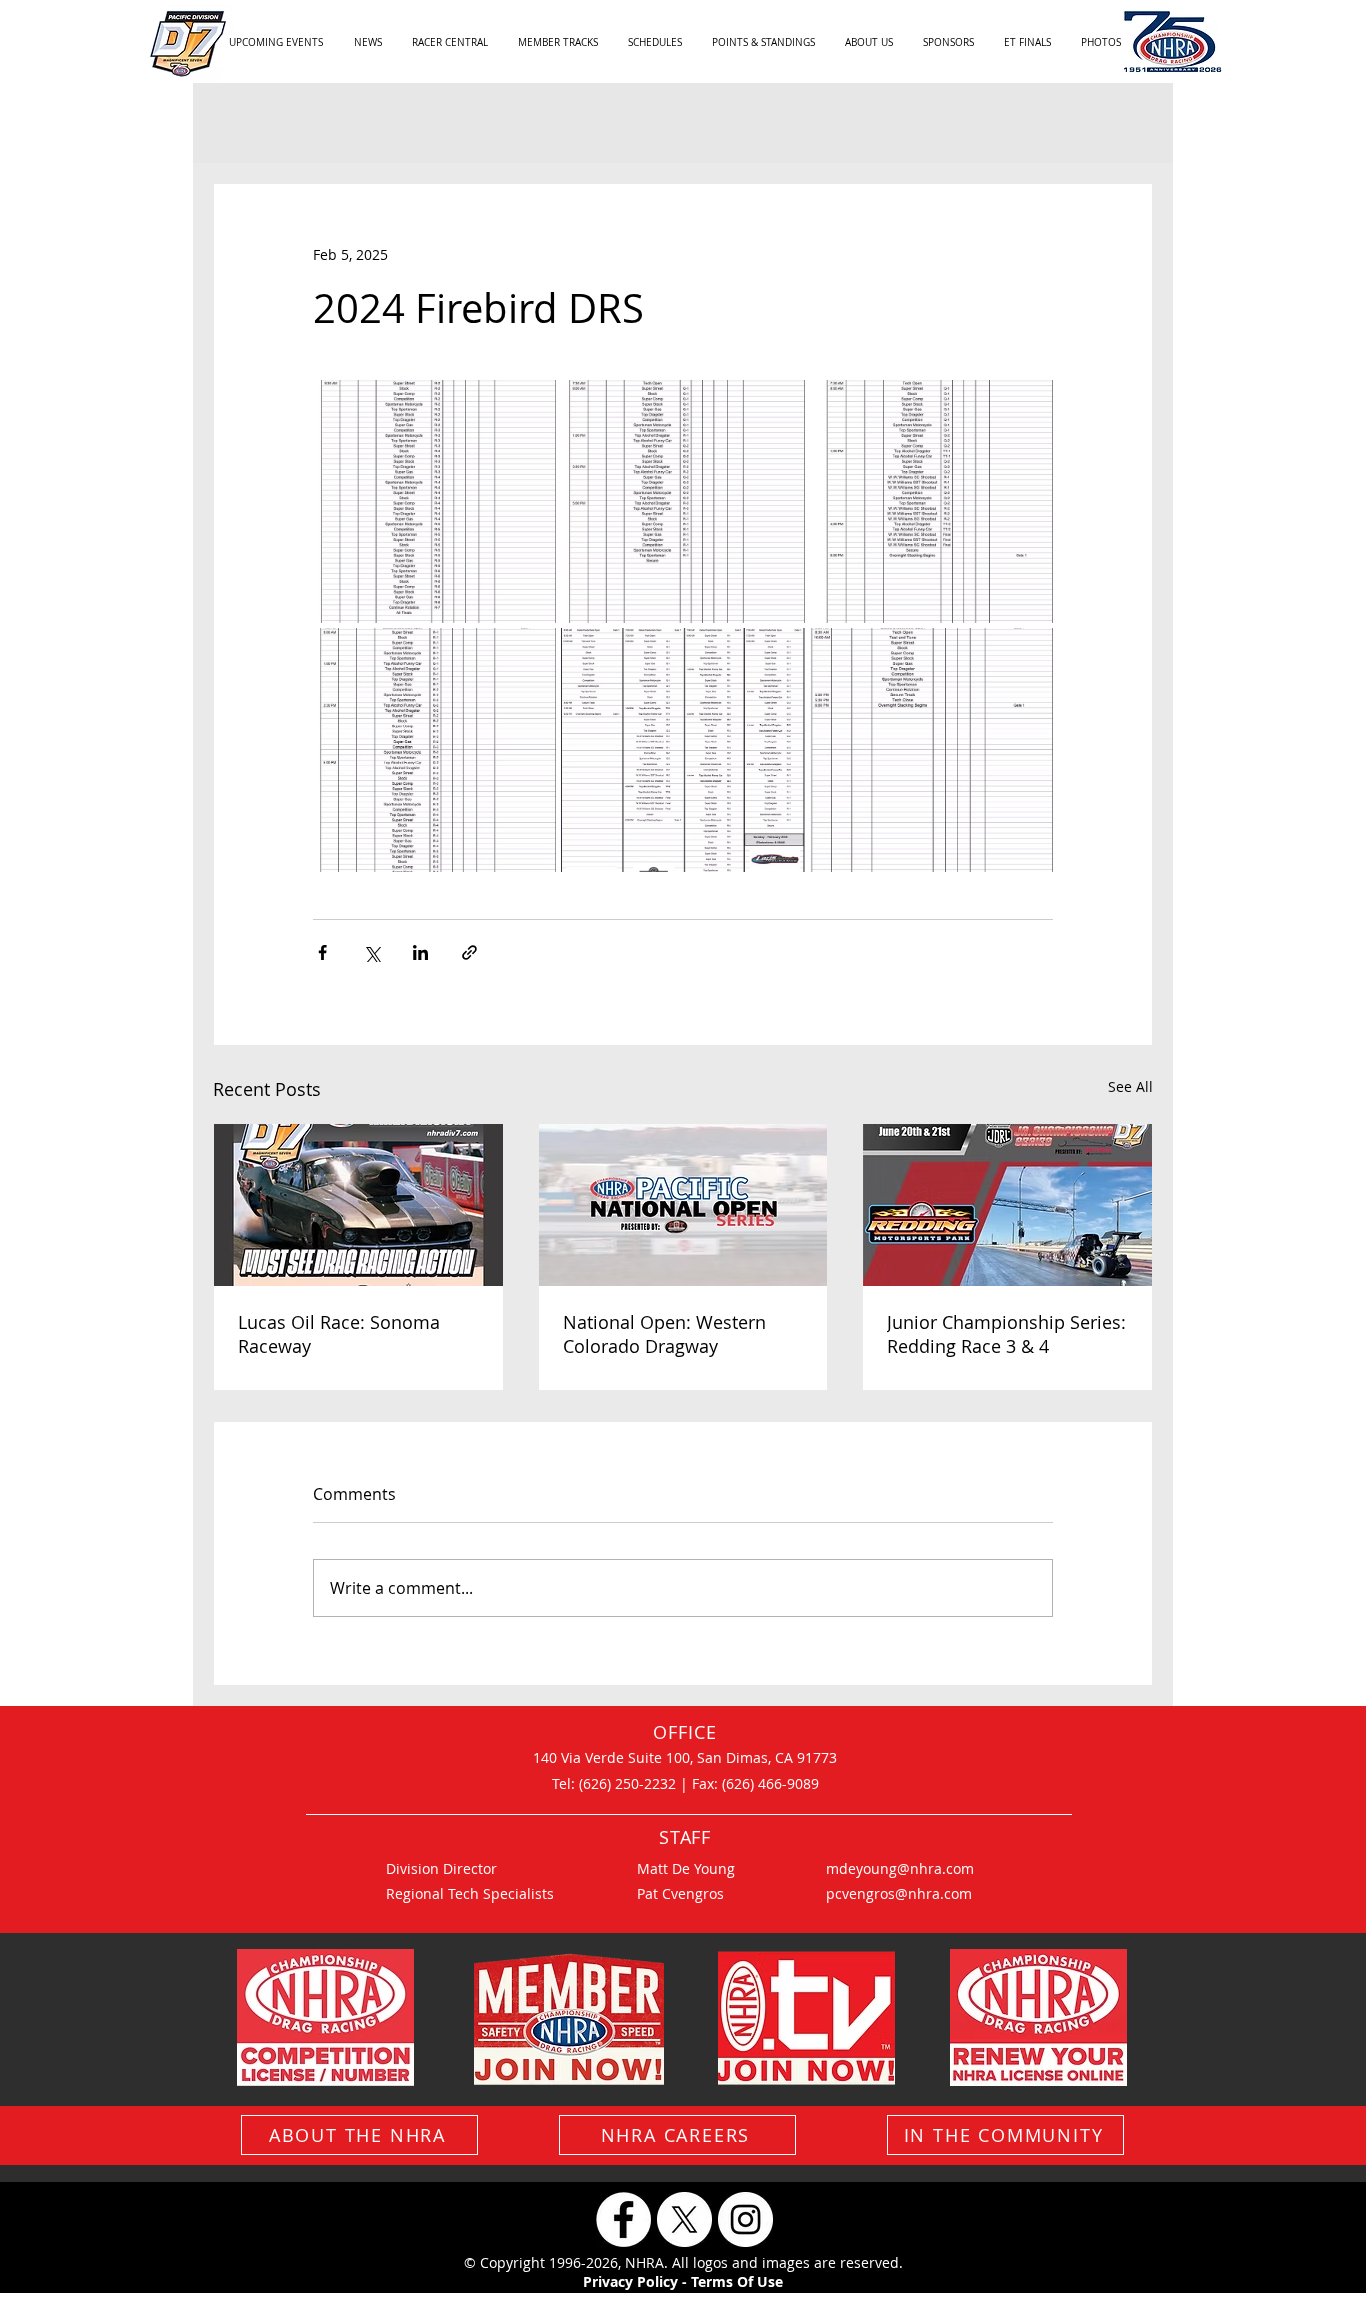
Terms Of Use (737, 2281)
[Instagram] (745, 2219)
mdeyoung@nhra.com (900, 1868)
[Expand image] (434, 501)
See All (1130, 1086)
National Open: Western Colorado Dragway (664, 1334)
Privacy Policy (630, 2281)
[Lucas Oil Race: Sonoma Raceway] (358, 1205)
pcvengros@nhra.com (899, 1893)
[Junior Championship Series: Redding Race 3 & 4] (1007, 1205)
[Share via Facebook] (322, 952)
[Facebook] (623, 2219)
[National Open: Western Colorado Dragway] (683, 1205)
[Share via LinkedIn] (420, 952)
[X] (684, 2219)
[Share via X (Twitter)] (371, 952)
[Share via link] (469, 952)
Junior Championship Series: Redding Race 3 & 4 (1006, 1334)
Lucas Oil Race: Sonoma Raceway (339, 1334)
